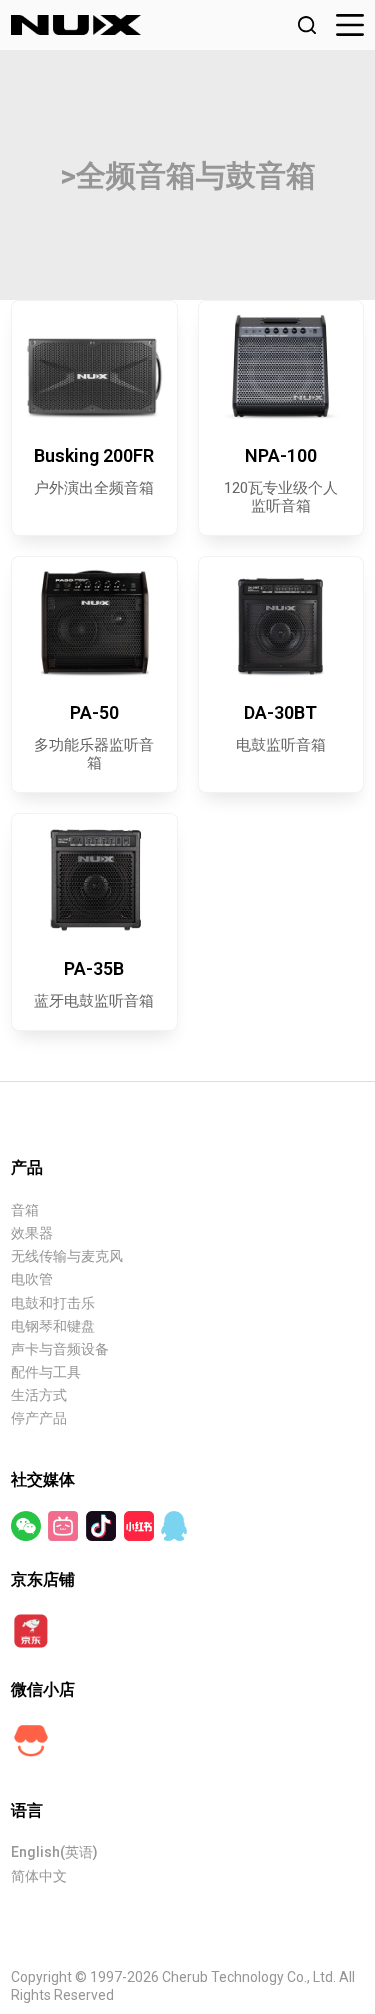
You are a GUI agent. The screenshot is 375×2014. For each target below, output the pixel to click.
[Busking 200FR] (94, 366)
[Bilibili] (64, 1525)
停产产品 (39, 1418)
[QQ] (174, 1525)
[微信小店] (31, 1739)
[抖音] (102, 1525)
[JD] (31, 1629)
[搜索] (307, 25)
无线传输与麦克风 (67, 1256)
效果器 (32, 1233)
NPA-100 (281, 455)
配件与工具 (46, 1372)
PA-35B (94, 968)
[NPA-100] (281, 366)
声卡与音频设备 (60, 1349)
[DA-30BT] (281, 622)
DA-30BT (280, 712)
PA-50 (94, 712)
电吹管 (32, 1279)
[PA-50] (94, 622)
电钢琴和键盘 (53, 1326)
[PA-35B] (94, 879)
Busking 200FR (94, 455)
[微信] (27, 1525)
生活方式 (39, 1395)
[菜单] (350, 25)
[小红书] (140, 1525)
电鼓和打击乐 (53, 1303)
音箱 (25, 1210)
